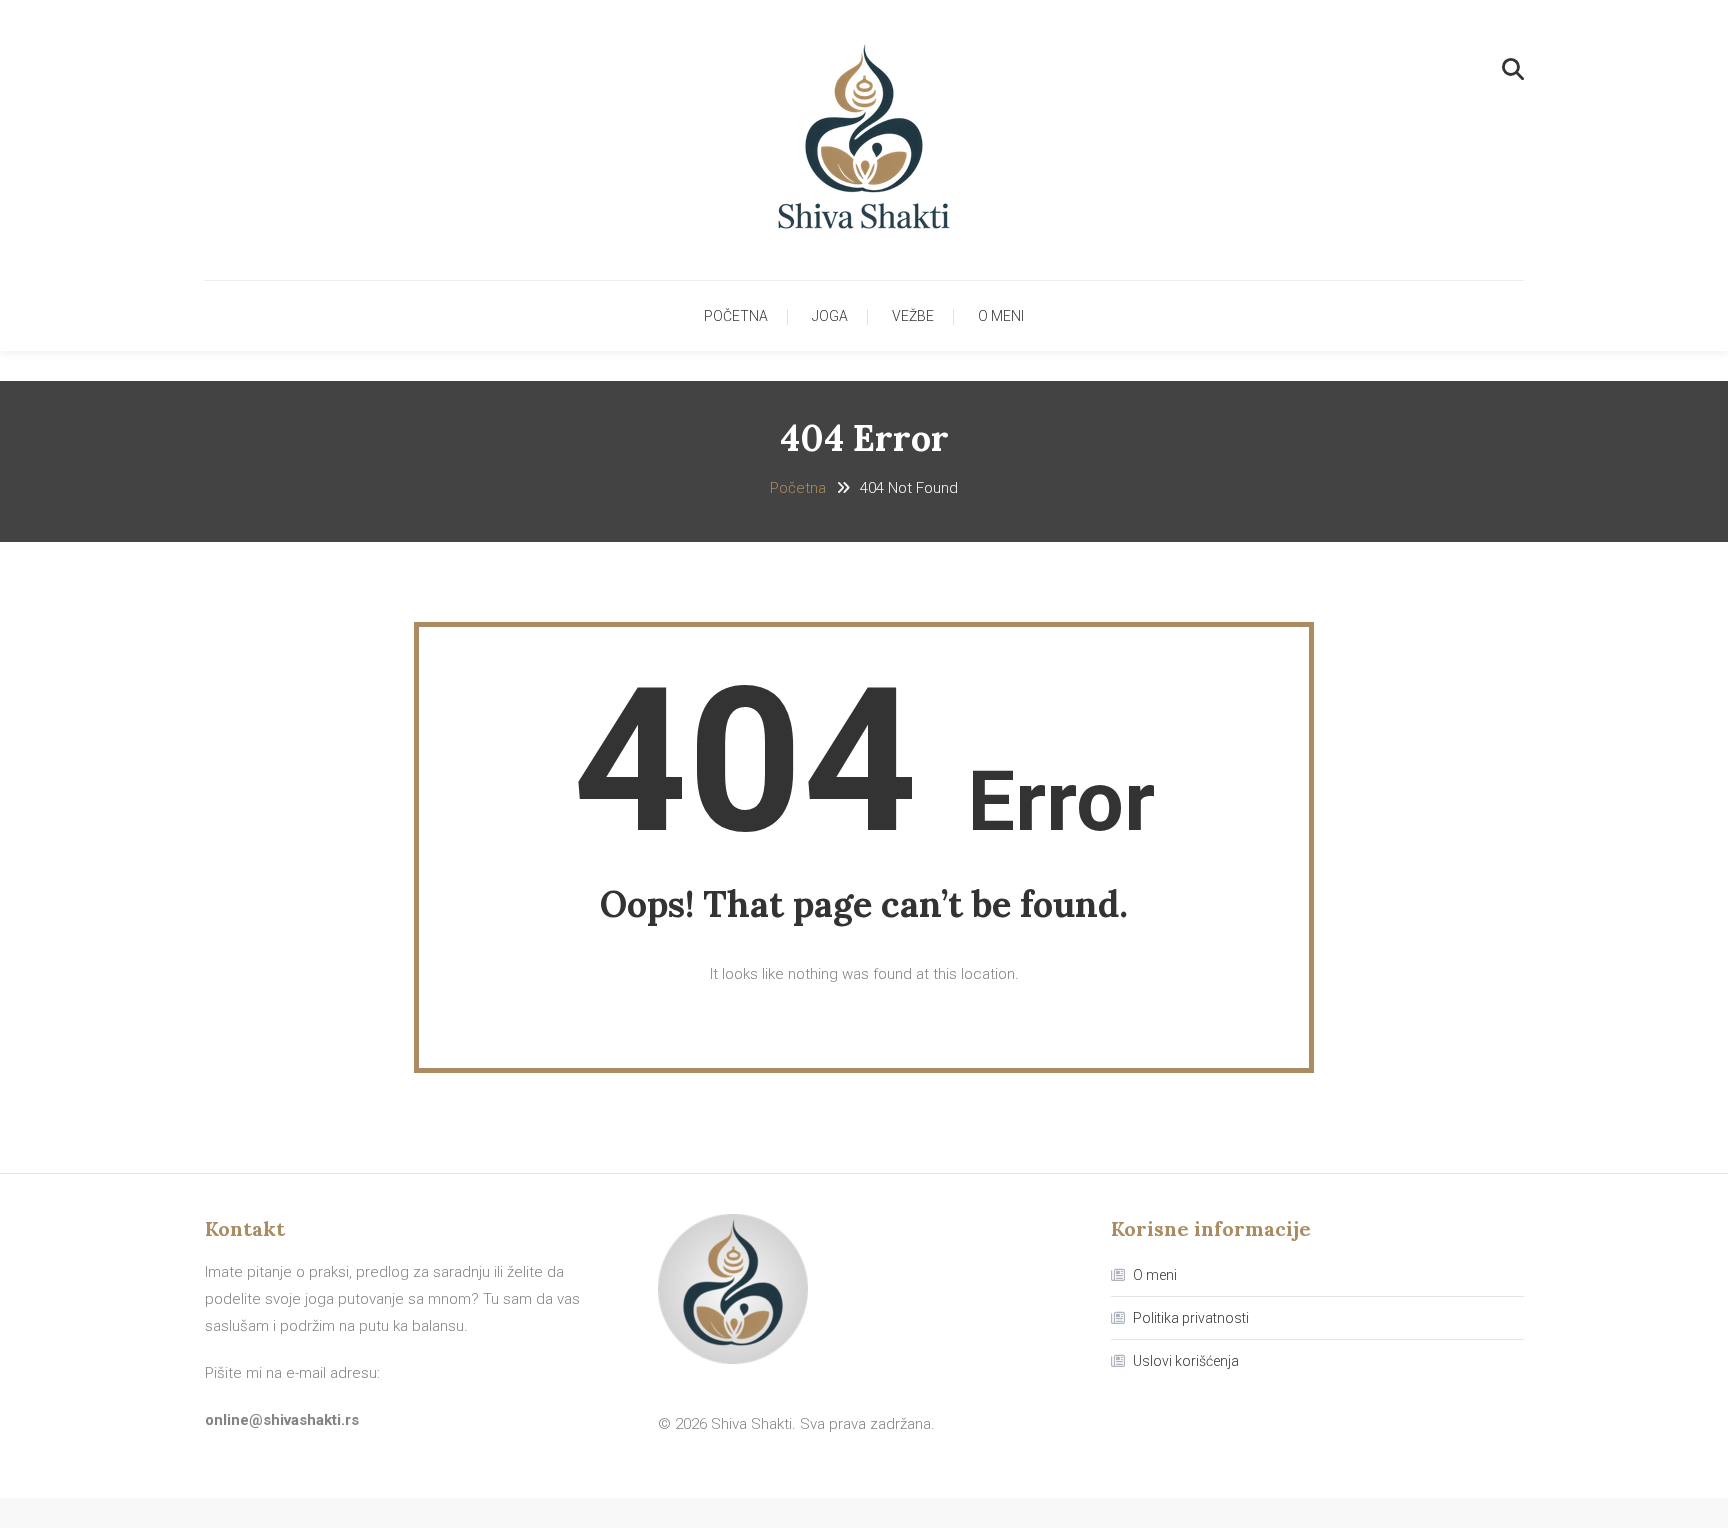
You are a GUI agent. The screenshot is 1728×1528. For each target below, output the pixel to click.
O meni (1001, 316)
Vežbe (913, 316)
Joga (830, 316)
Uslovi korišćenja (1186, 1361)
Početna (736, 316)
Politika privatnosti (1191, 1318)
